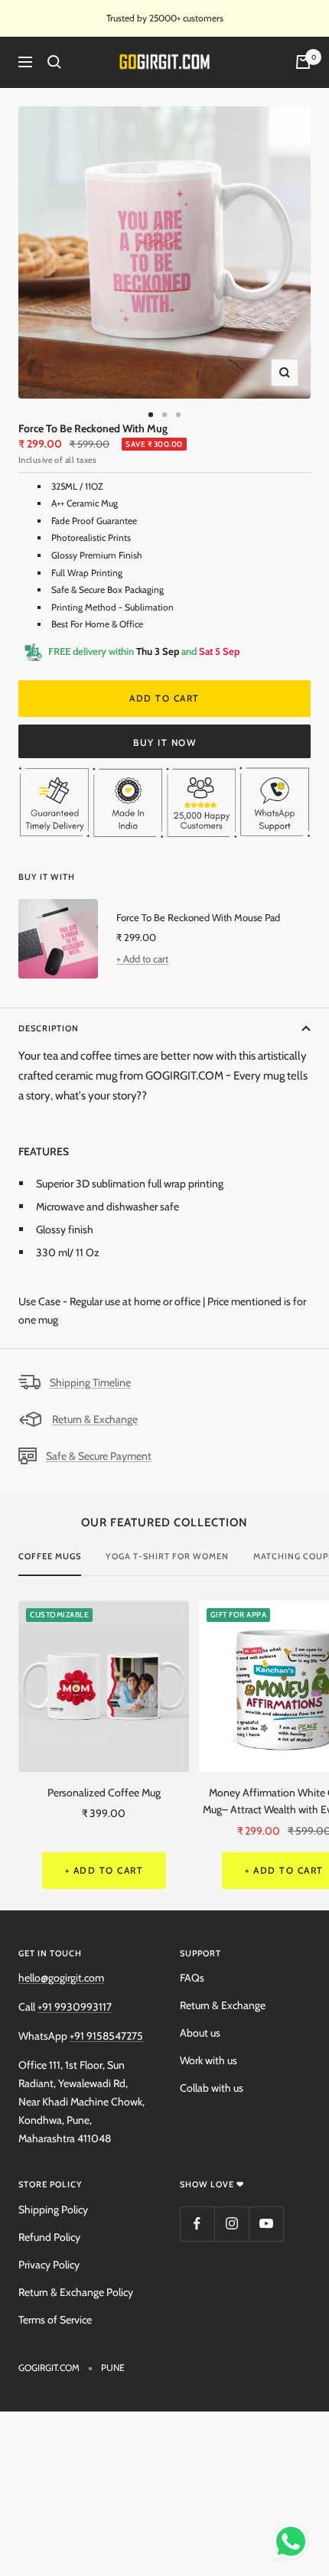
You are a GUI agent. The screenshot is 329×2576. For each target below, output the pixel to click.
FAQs (192, 1978)
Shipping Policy (53, 2210)
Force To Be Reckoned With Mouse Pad (198, 917)
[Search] (54, 62)
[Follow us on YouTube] (266, 2224)
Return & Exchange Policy (76, 2292)
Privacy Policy (49, 2265)
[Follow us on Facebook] (197, 2224)
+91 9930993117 (75, 2007)
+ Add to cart (142, 959)
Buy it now (164, 743)
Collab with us (212, 2088)
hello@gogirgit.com (61, 1978)
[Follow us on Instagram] (231, 2224)
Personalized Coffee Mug (104, 1793)
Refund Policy (49, 2237)
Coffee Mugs (50, 1556)
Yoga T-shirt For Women (167, 1556)
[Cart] (303, 62)
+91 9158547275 (106, 2036)
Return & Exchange (95, 1419)
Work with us (208, 2060)
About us (200, 2033)
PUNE (113, 2368)
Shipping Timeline (90, 1382)
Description (49, 1028)
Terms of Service (55, 2320)
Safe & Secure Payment (99, 1456)
